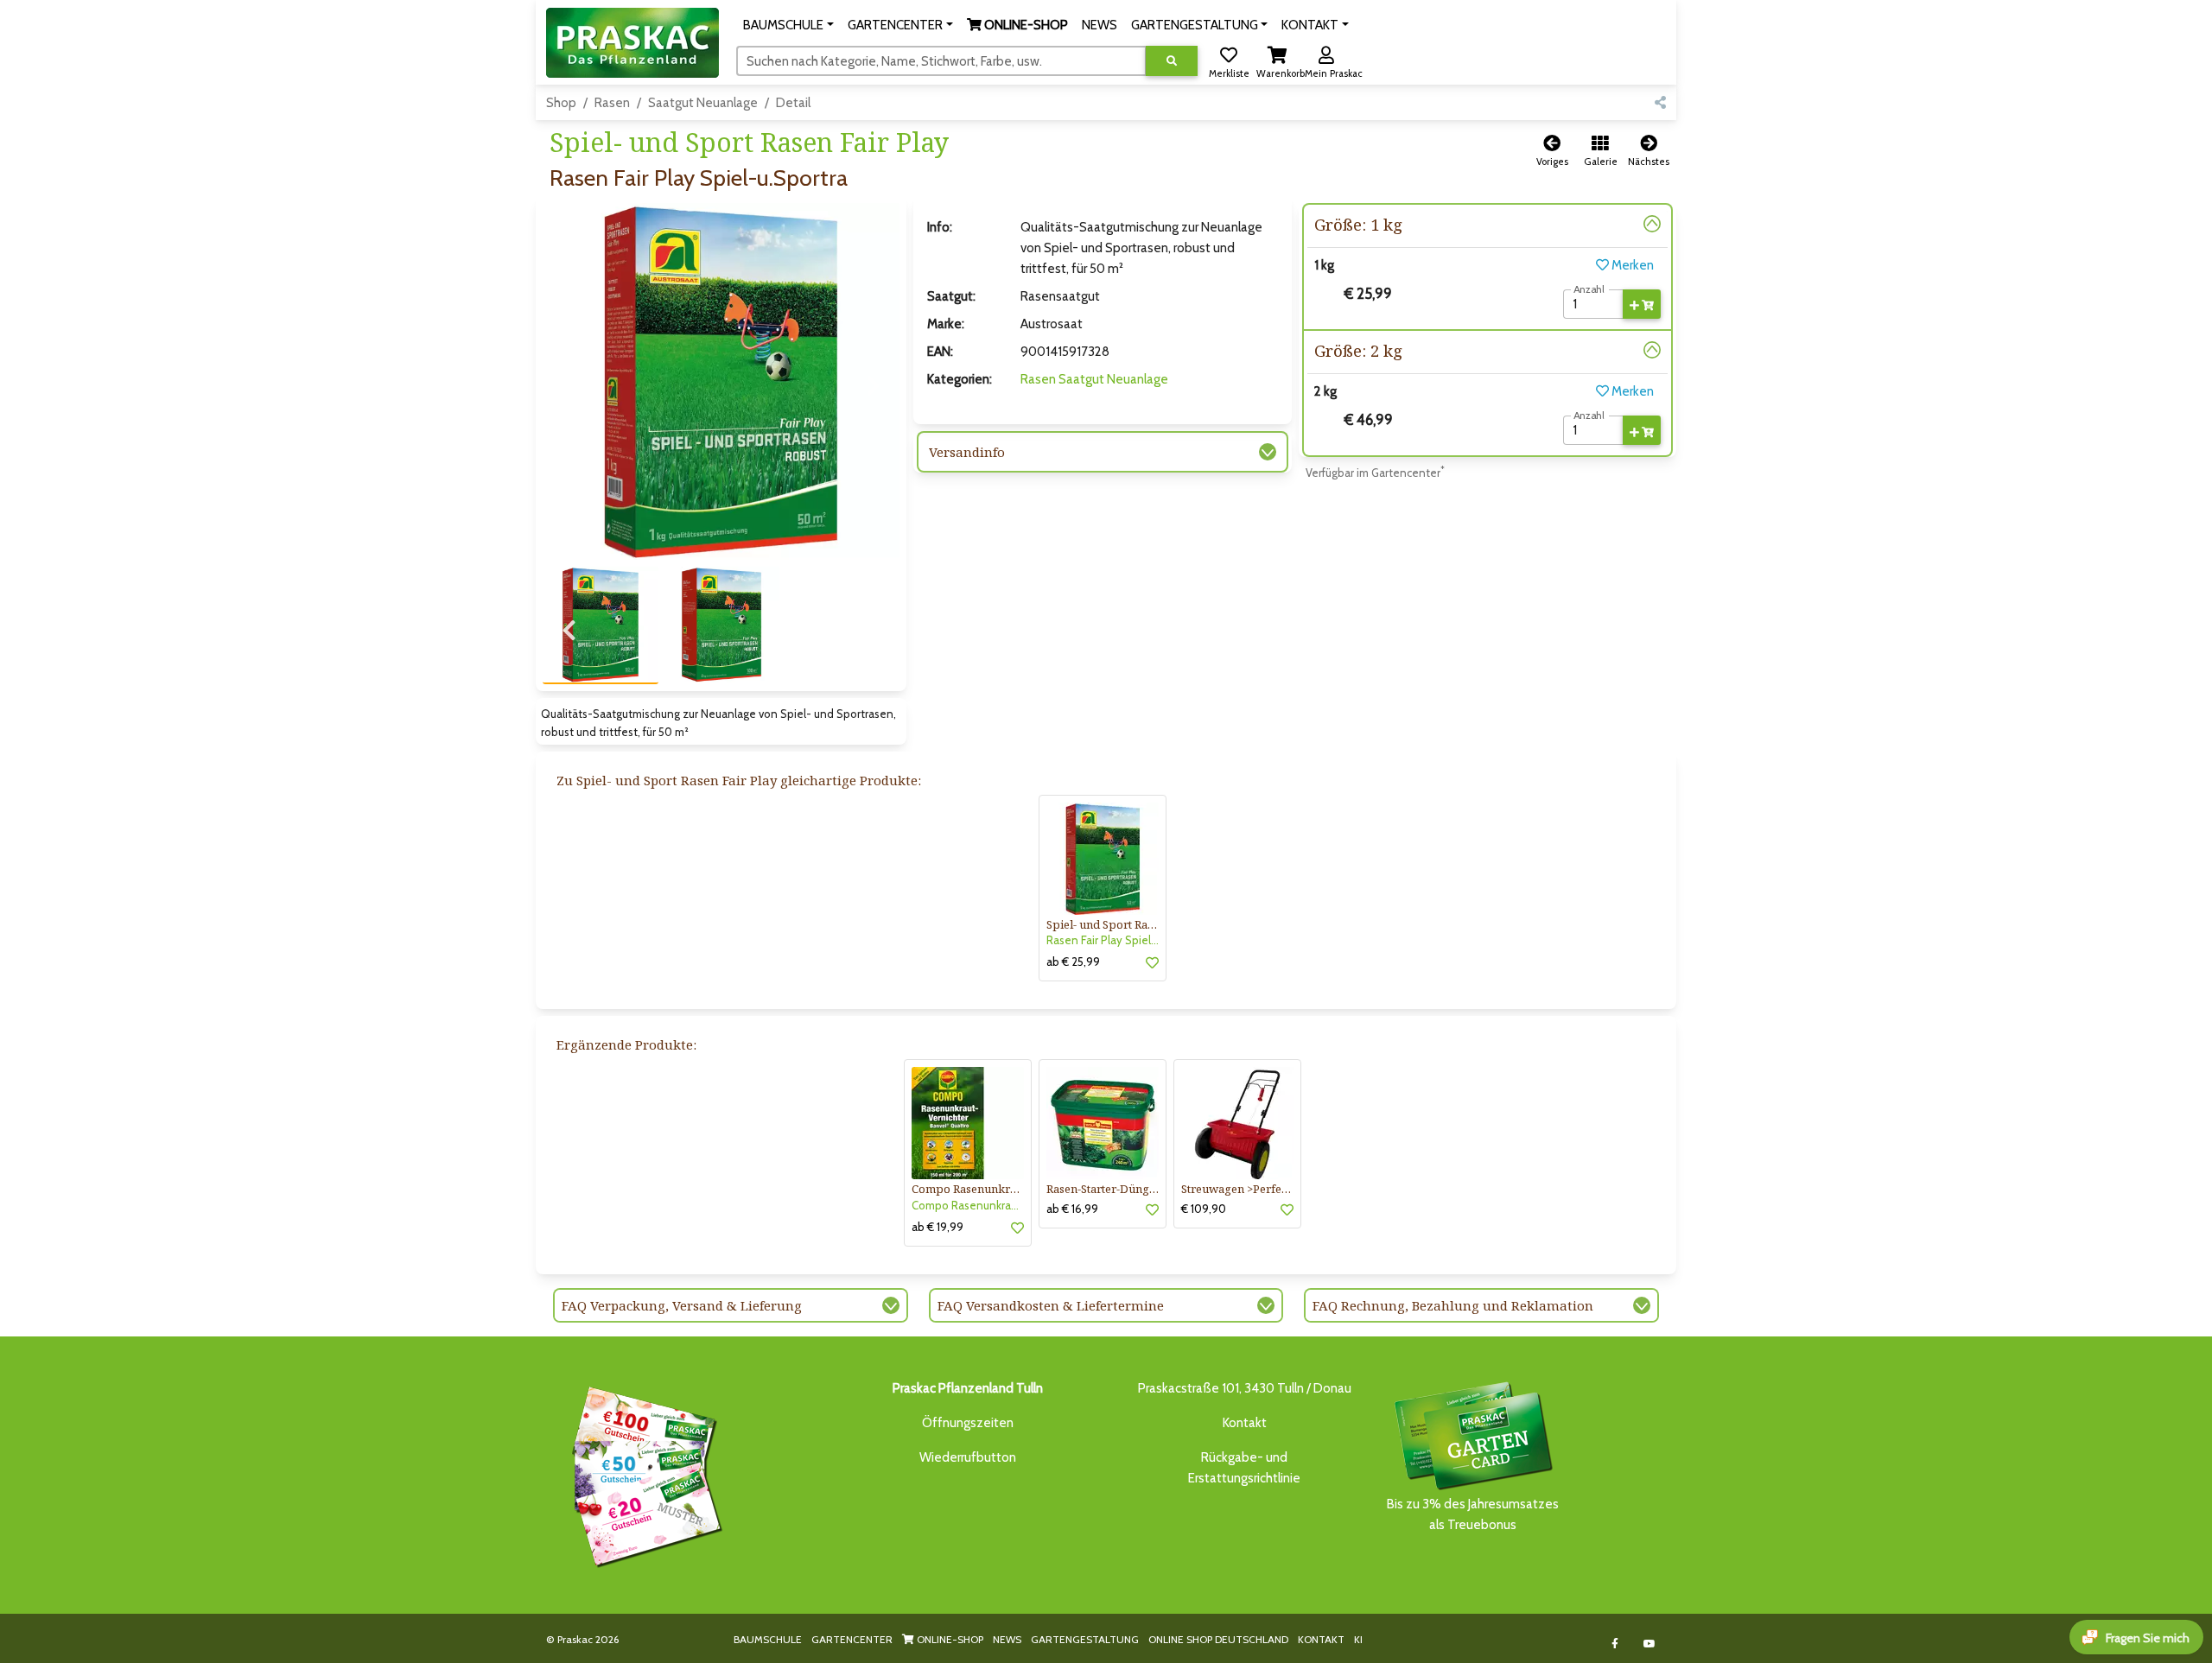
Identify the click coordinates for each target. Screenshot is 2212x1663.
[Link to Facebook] (1615, 1644)
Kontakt (1245, 1423)
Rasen (612, 103)
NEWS (1007, 1639)
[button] (788, 25)
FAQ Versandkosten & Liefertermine (1051, 1305)
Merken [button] (1631, 265)
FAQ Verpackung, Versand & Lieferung (682, 1305)
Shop (561, 103)
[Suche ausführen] (1172, 61)
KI (1358, 1639)
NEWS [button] (1100, 25)
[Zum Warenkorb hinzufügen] (1642, 304)
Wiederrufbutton (968, 1457)
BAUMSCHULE (768, 1639)
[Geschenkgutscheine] (643, 1474)
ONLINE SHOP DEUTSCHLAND (1218, 1639)
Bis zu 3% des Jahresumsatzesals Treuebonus (1473, 1514)
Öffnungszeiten (968, 1423)
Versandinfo (967, 452)
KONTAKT (1321, 1639)
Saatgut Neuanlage (703, 103)
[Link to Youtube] (1650, 1644)
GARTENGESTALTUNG (1085, 1639)
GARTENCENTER (852, 1639)
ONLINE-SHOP (949, 1639)
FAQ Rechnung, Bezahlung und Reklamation (1453, 1305)
